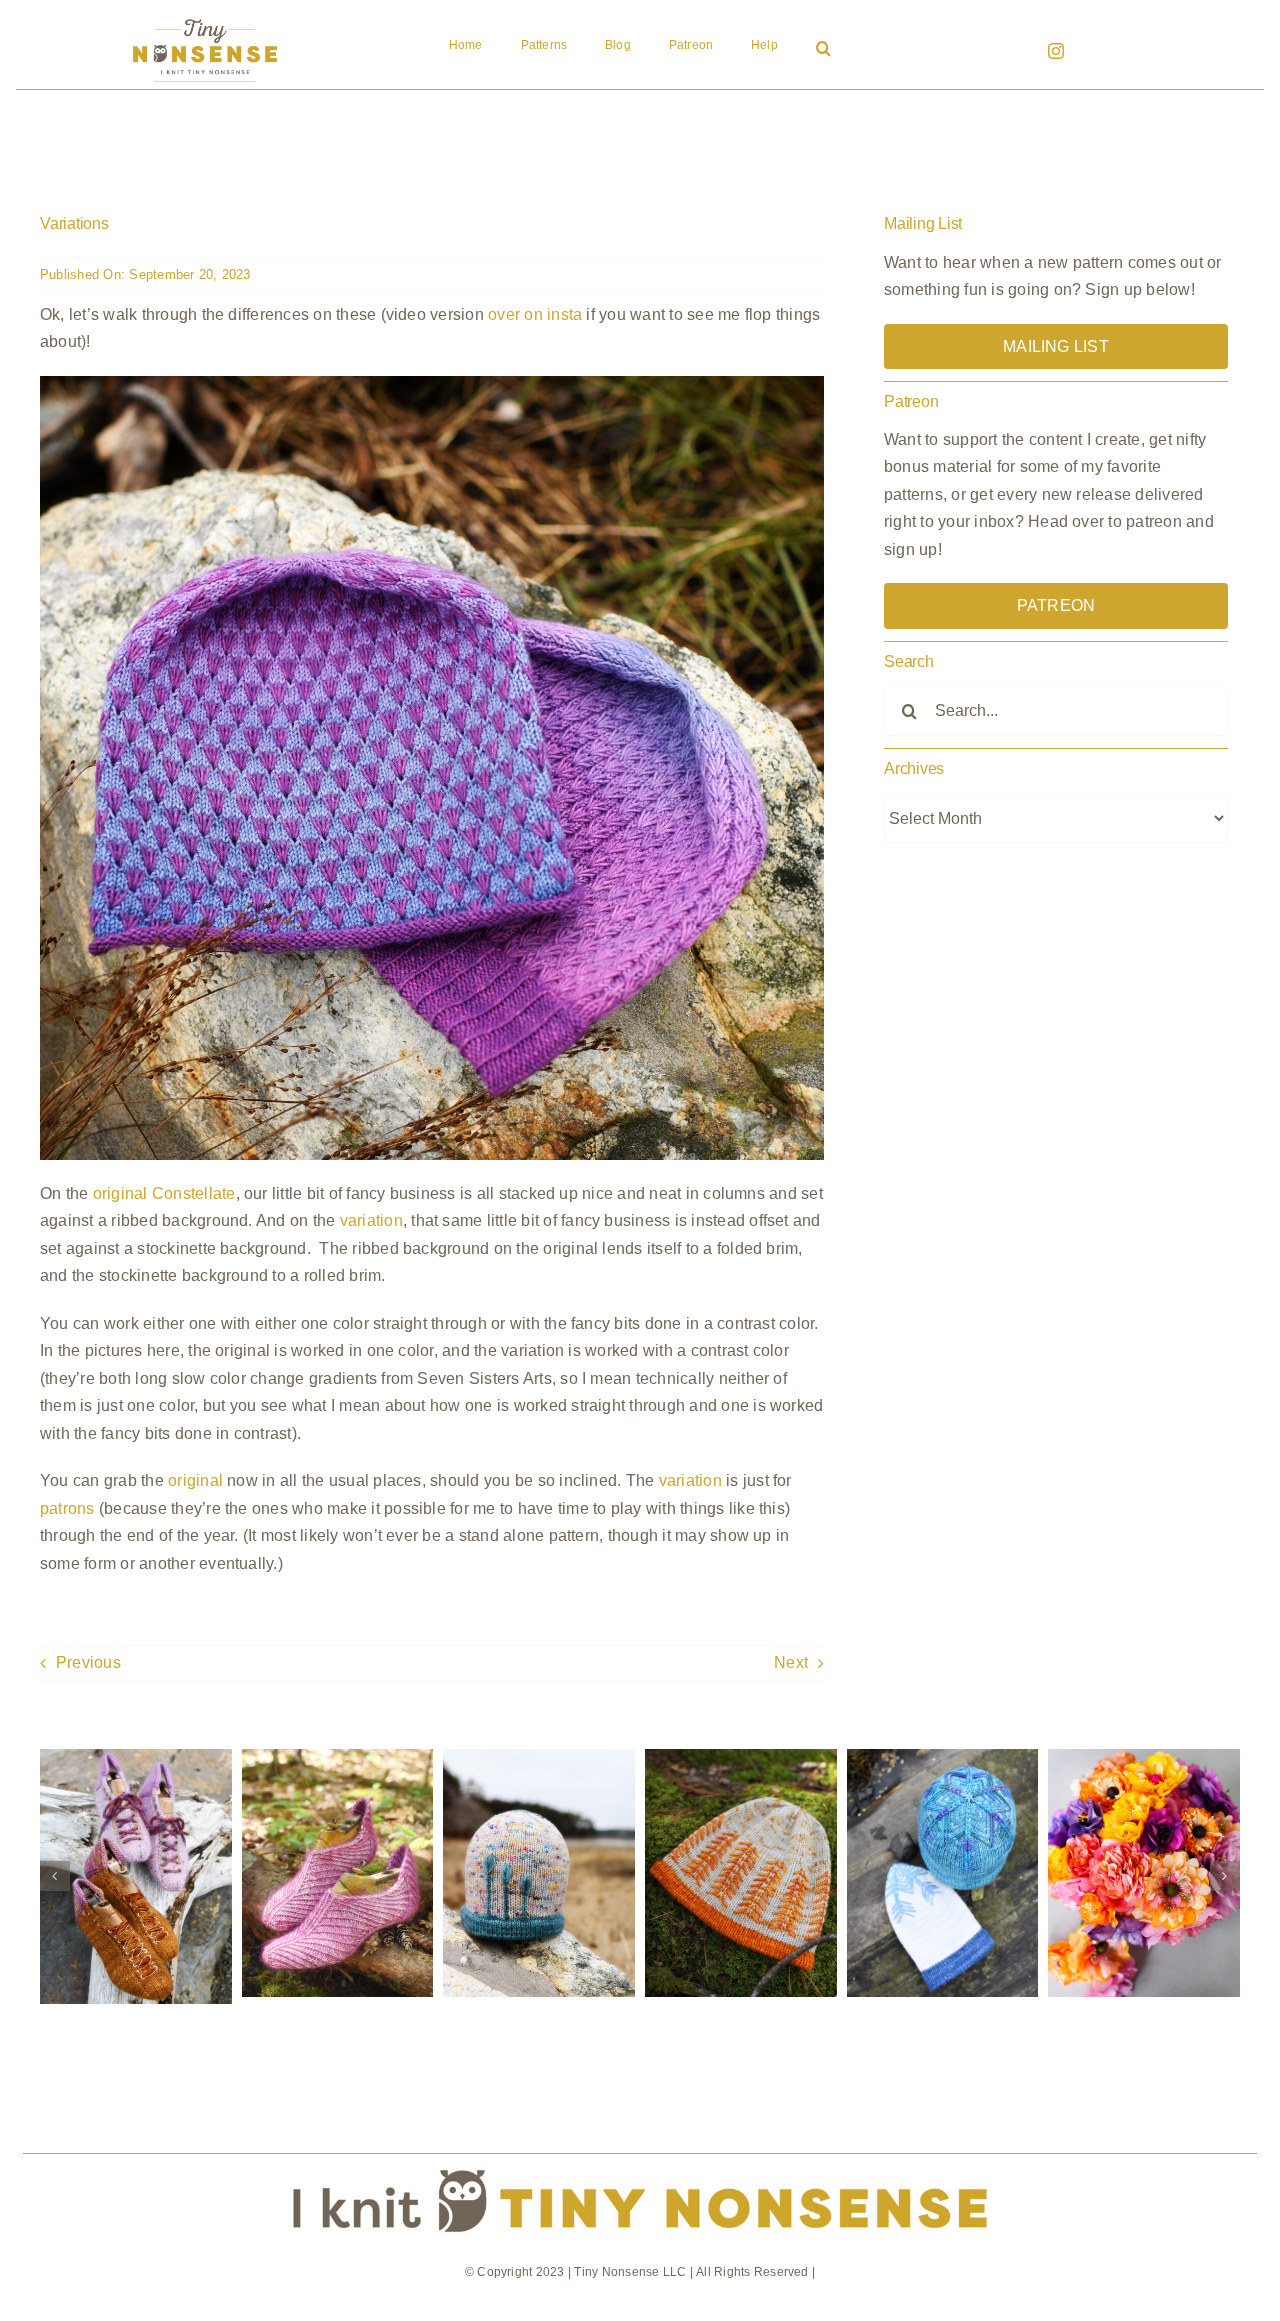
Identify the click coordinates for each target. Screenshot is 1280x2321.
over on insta (535, 314)
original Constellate (164, 1193)
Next (791, 1662)
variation (371, 1220)
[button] (823, 50)
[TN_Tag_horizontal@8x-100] (640, 2161)
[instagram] (1056, 51)
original (195, 1480)
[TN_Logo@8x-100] (205, 19)
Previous (88, 1662)
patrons (67, 1508)
